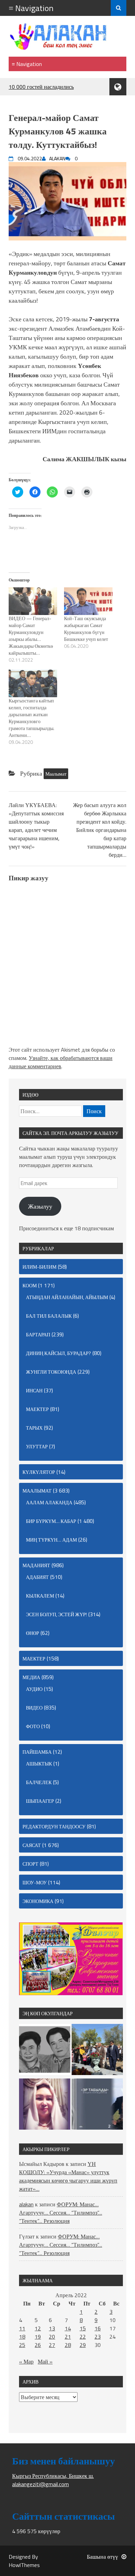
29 (83, 2345)
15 (83, 2328)
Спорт (30, 1864)
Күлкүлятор (39, 1472)
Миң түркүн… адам (51, 1540)
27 (52, 2345)
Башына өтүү (102, 2557)
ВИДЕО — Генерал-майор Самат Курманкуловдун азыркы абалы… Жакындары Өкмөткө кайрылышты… (31, 636)
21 (68, 2337)
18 (22, 2337)
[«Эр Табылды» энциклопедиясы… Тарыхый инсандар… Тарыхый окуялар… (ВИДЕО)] (97, 2105)
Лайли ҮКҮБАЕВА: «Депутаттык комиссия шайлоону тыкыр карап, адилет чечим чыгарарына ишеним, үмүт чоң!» (36, 826)
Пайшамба (37, 1752)
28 (68, 2345)
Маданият (36, 1565)
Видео (34, 1708)
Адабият (37, 1577)
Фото (33, 1726)
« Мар (26, 2361)
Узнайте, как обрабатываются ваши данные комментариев (61, 1062)
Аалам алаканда (49, 1502)
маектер (37, 1409)
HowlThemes (24, 2565)
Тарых (34, 1428)
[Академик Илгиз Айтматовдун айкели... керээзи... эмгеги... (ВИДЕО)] (97, 2051)
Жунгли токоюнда (51, 1372)
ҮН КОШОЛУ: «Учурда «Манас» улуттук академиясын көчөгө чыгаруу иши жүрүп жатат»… (68, 2176)
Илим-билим (39, 1267)
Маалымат (56, 774)
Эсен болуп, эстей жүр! (56, 1614)
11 (22, 2328)
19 (38, 2337)
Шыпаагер (40, 1801)
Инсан (34, 1390)
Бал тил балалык (49, 1316)
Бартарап (38, 1334)
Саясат (32, 1845)
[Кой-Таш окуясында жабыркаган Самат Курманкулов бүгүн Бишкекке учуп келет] (88, 601)
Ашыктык (39, 1764)
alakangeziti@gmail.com (40, 2484)
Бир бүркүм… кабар (51, 1521)
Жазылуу (40, 1206)
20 (52, 2337)
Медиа (31, 1677)
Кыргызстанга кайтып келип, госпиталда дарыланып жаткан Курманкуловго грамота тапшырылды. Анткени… (31, 718)
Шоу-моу (35, 1882)
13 (52, 2328)
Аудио (34, 1689)
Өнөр (33, 1633)
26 (38, 2345)
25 (22, 2345)
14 (68, 2328)
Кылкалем (40, 1596)
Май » (45, 2361)
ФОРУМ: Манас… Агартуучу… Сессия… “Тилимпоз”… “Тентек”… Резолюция (61, 2213)
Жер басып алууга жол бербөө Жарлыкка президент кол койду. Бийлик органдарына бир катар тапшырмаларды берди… (100, 830)
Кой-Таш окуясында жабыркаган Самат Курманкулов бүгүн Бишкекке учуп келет (86, 629)
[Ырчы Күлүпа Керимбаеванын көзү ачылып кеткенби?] (45, 2105)
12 (38, 2328)
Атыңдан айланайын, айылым (67, 1297)
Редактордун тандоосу (54, 1826)
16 (98, 2328)
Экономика (38, 1901)
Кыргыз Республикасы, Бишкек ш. (53, 2476)
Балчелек (39, 1782)
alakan (26, 2204)
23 (98, 2337)
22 (83, 2337)
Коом (30, 1285)
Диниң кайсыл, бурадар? (58, 1353)
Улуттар (37, 1446)
